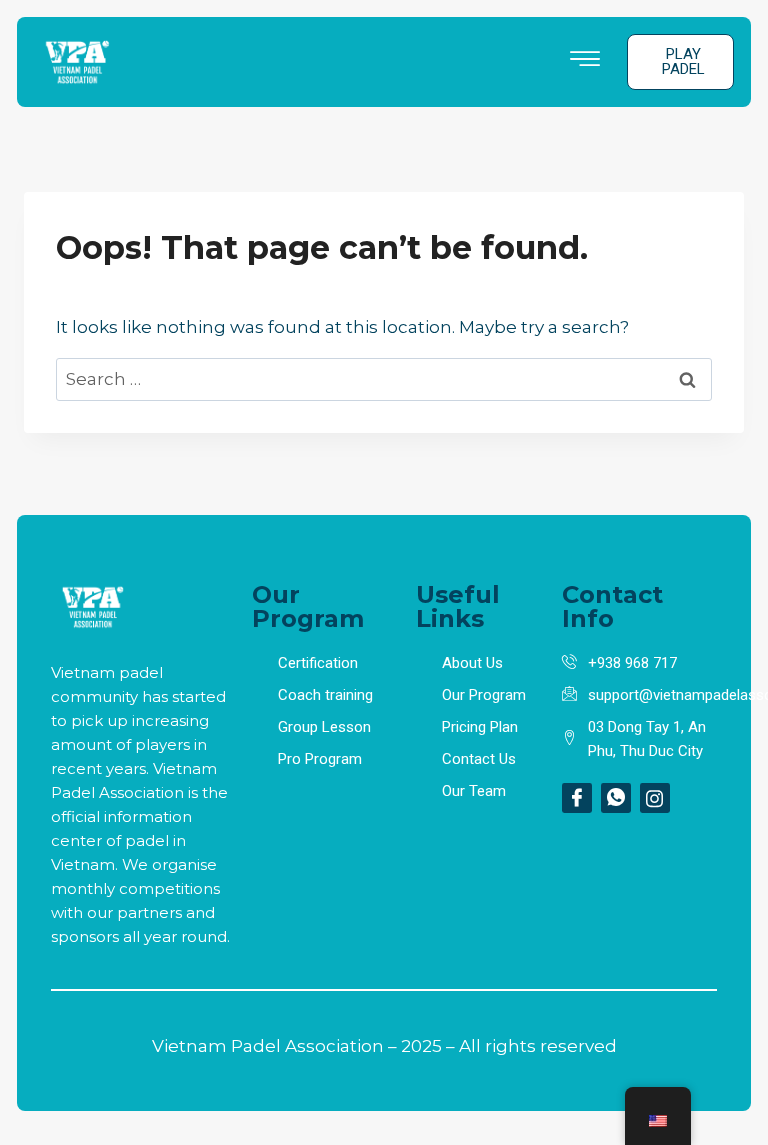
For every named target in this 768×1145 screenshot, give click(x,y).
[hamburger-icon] (584, 62)
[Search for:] (384, 379)
